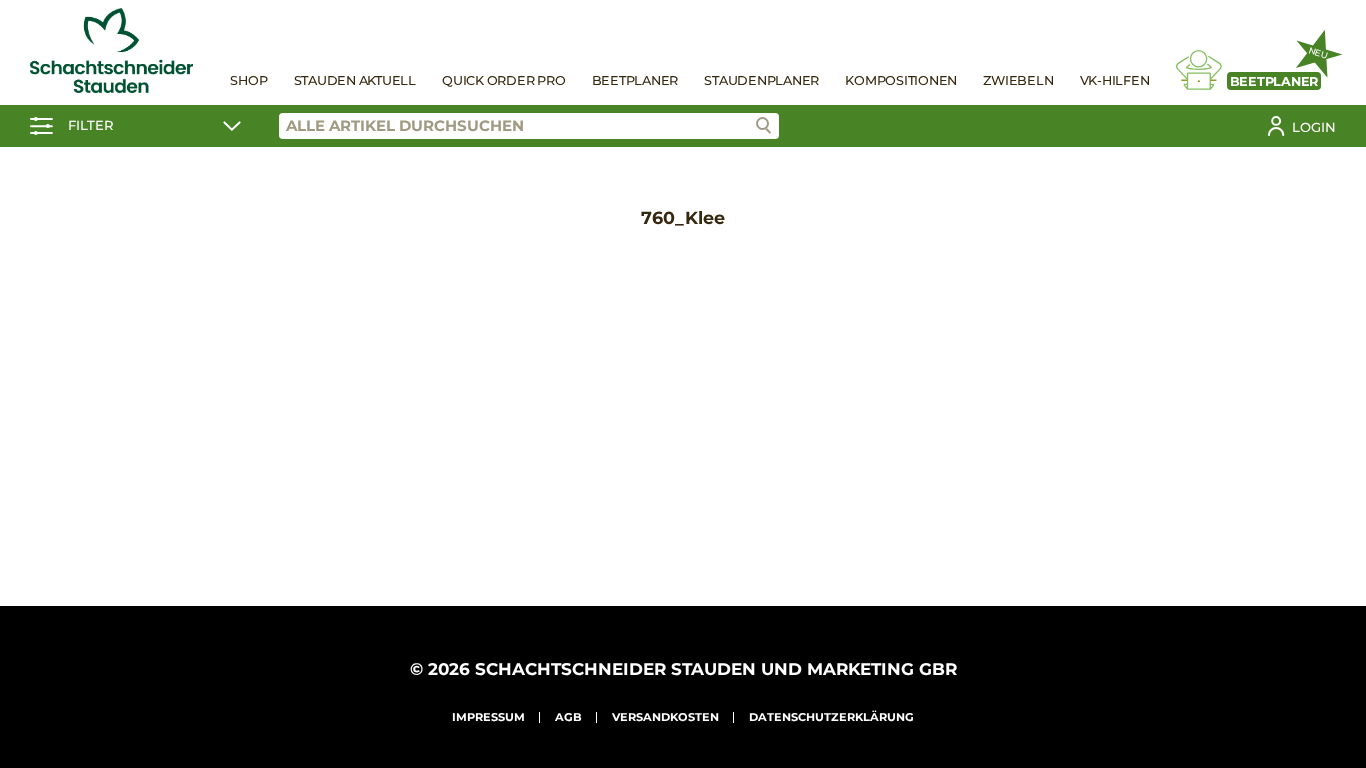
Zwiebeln (1018, 80)
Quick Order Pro (503, 80)
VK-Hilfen (1115, 80)
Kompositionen (901, 80)
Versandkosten (665, 717)
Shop (248, 80)
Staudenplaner (761, 80)
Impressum (488, 717)
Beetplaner (635, 80)
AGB (568, 717)
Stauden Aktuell (355, 80)
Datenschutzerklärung (831, 717)
